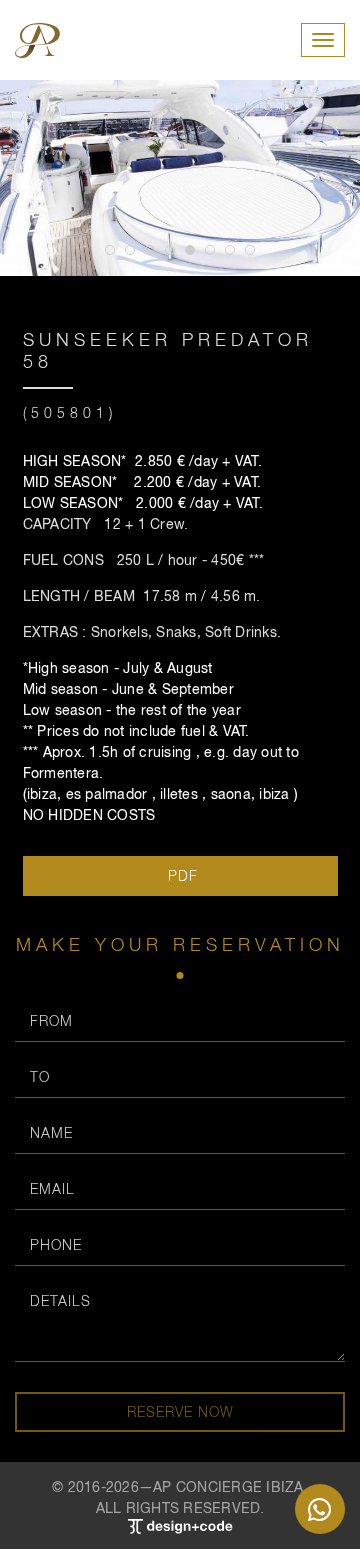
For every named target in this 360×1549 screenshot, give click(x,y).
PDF (180, 875)
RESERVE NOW (180, 1411)
